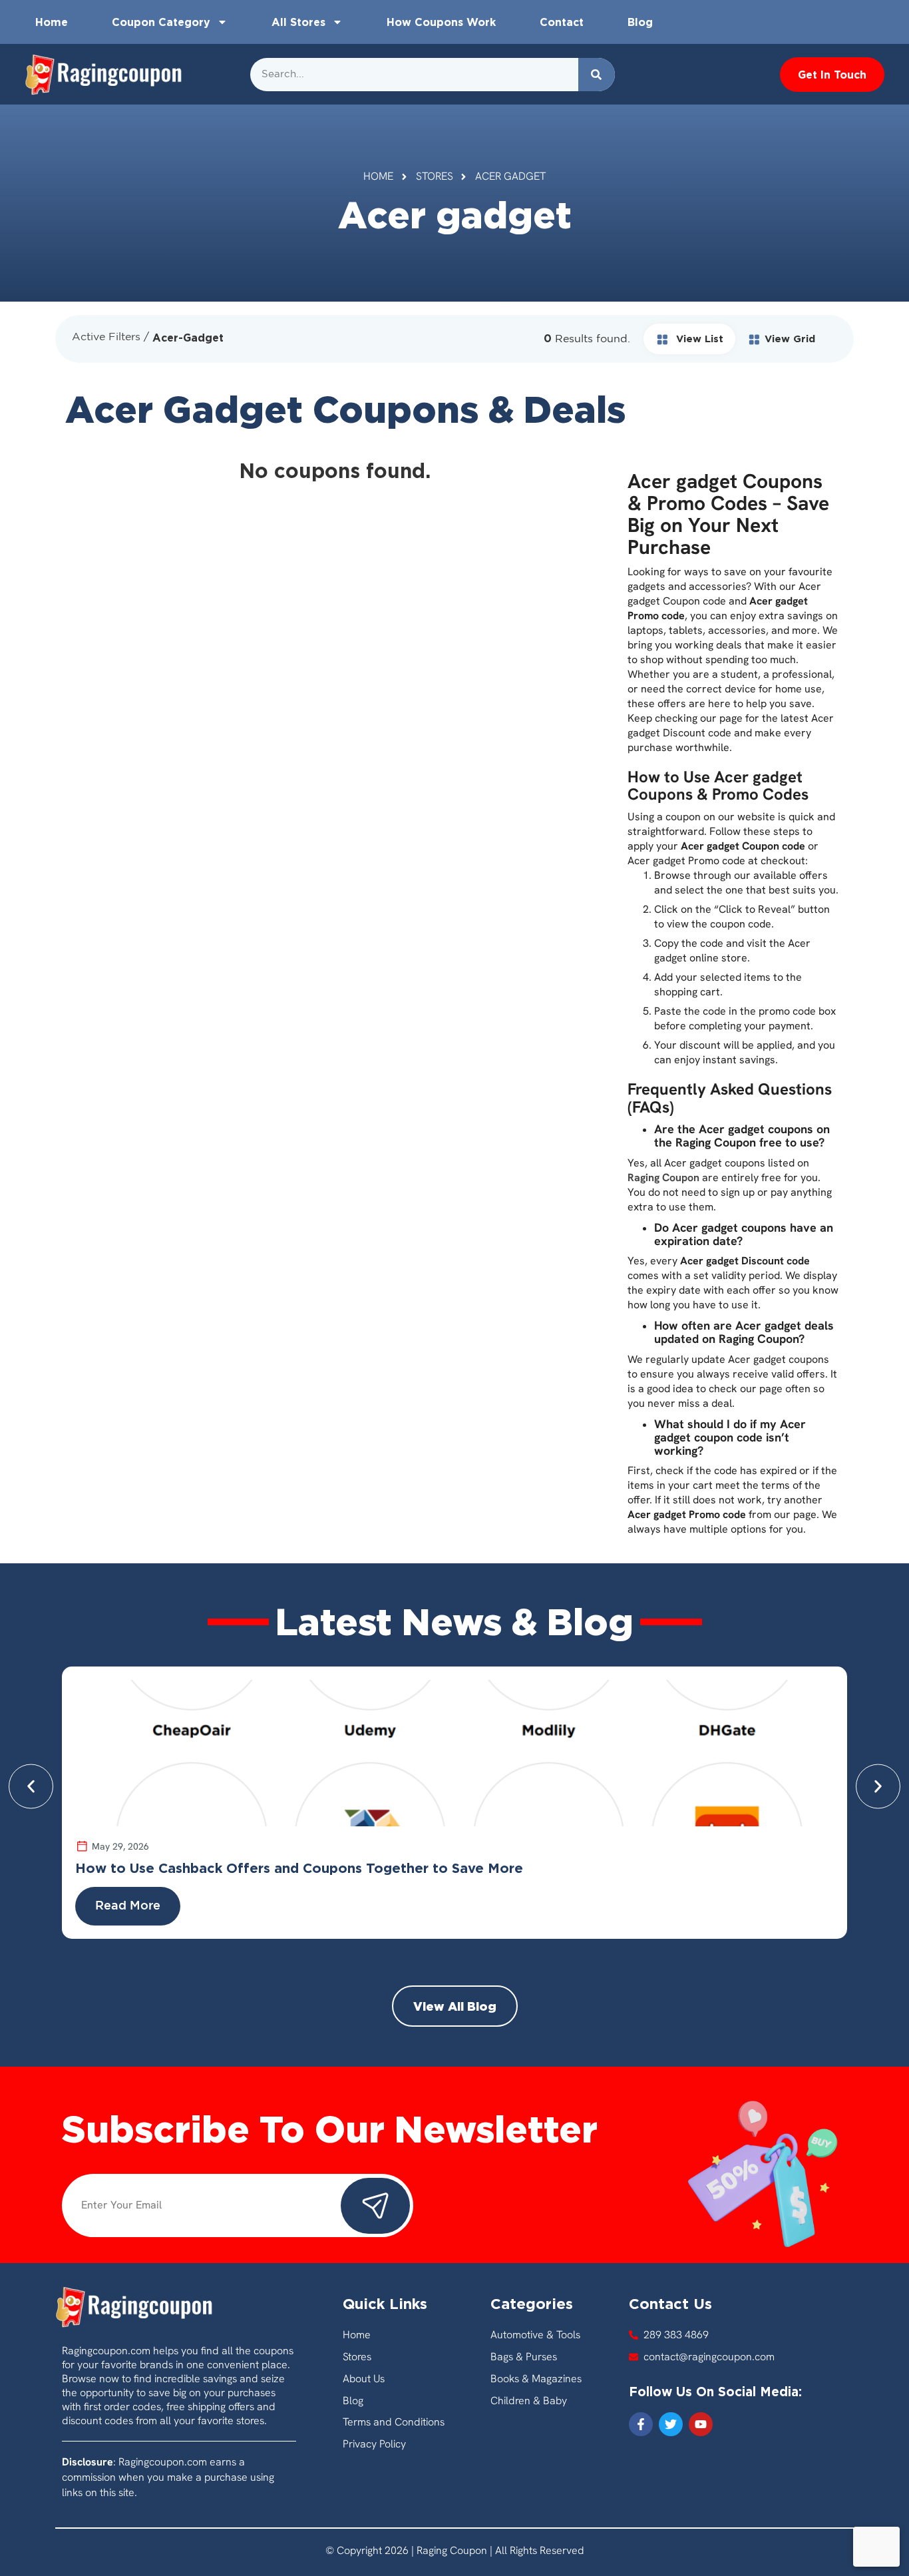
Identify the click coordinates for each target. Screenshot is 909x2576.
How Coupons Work (441, 22)
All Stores (298, 22)
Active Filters (106, 337)
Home (52, 22)
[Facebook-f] (641, 2424)
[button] (31, 1786)
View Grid (790, 339)
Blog (640, 22)
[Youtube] (701, 2424)
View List (698, 339)
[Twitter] (671, 2424)
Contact (562, 22)
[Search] (597, 75)
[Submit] (375, 2206)
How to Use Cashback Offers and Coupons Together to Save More (299, 1868)
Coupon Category (161, 22)
